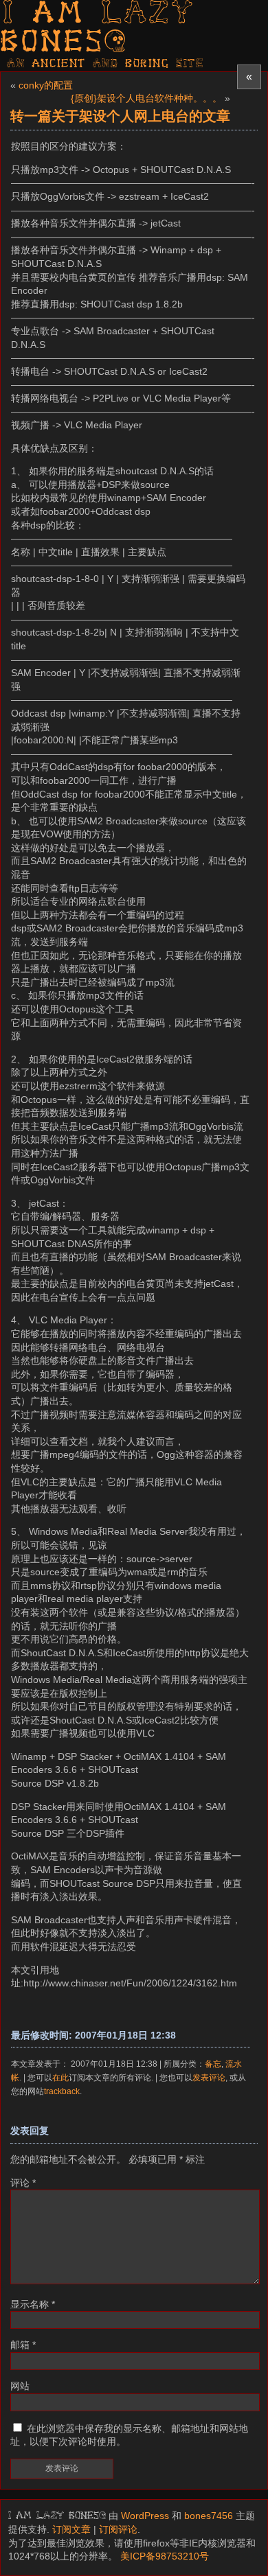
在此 (60, 2077)
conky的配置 (46, 85)
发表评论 (209, 2077)
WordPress (145, 2516)
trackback (62, 2091)
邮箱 (23, 2345)
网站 (20, 2386)
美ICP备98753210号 (165, 2556)
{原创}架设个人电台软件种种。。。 (146, 98)
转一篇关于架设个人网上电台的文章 (120, 116)
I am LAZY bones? (98, 29)
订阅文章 (71, 2529)
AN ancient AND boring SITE (105, 64)
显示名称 (33, 2304)
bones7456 (209, 2516)
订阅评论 (118, 2529)
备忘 (213, 2064)
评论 (23, 2183)
